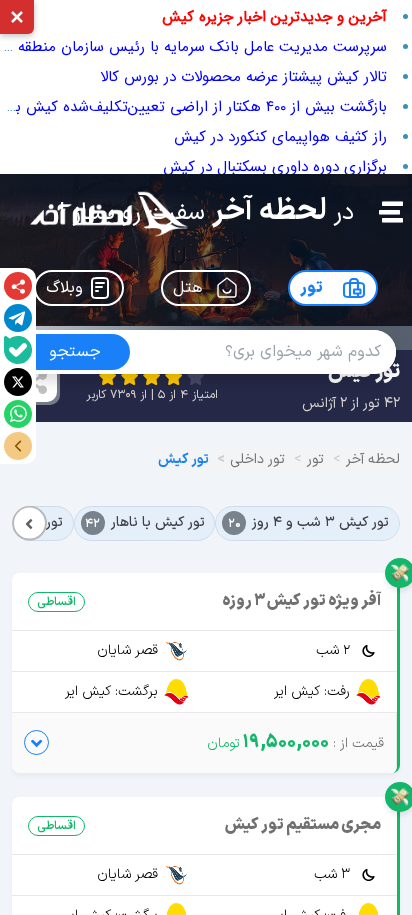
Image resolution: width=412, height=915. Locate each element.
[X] (18, 382)
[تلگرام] (18, 318)
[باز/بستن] (18, 446)
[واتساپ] (18, 414)
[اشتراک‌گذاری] (18, 286)
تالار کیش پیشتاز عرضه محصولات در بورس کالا (243, 77)
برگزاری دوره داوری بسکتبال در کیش (275, 167)
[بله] (18, 350)
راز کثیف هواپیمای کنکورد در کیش (280, 137)
